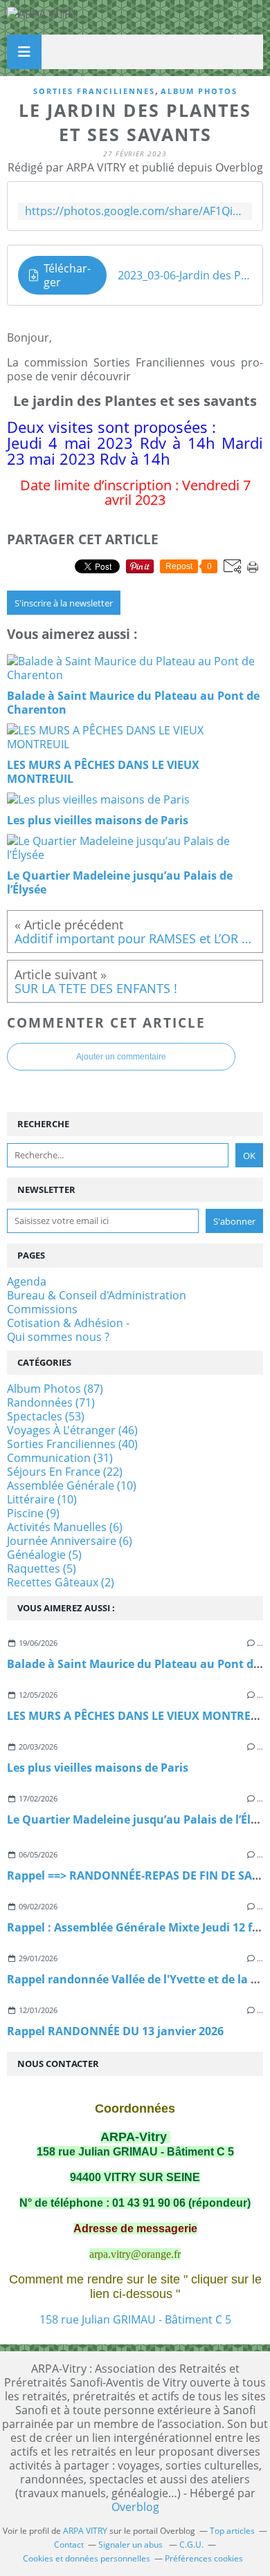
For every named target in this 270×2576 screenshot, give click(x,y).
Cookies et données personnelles (87, 2558)
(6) (65, 1527)
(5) (44, 1555)
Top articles (232, 2531)
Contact (69, 2545)
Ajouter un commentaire (121, 1057)
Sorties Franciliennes (94, 91)
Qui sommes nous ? (58, 1337)
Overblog (135, 2507)
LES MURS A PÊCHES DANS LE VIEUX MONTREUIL (138, 1716)
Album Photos (199, 91)
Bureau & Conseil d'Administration (97, 1295)
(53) (46, 1416)
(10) (72, 1485)
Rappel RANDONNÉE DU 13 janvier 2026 (115, 2031)
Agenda (27, 1281)
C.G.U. (191, 2545)
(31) (60, 1458)
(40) (72, 1444)
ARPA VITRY (85, 2531)
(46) (72, 1430)
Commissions (42, 1309)
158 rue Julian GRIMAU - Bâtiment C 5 (135, 2319)
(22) (65, 1472)
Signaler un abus (132, 2545)
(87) (55, 1389)
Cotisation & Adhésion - (68, 1323)
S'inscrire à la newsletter (64, 603)
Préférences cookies (204, 2558)
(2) (61, 1582)
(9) (33, 1513)
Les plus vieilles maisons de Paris (98, 1768)
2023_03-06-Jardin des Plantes (185, 275)
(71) (51, 1402)
